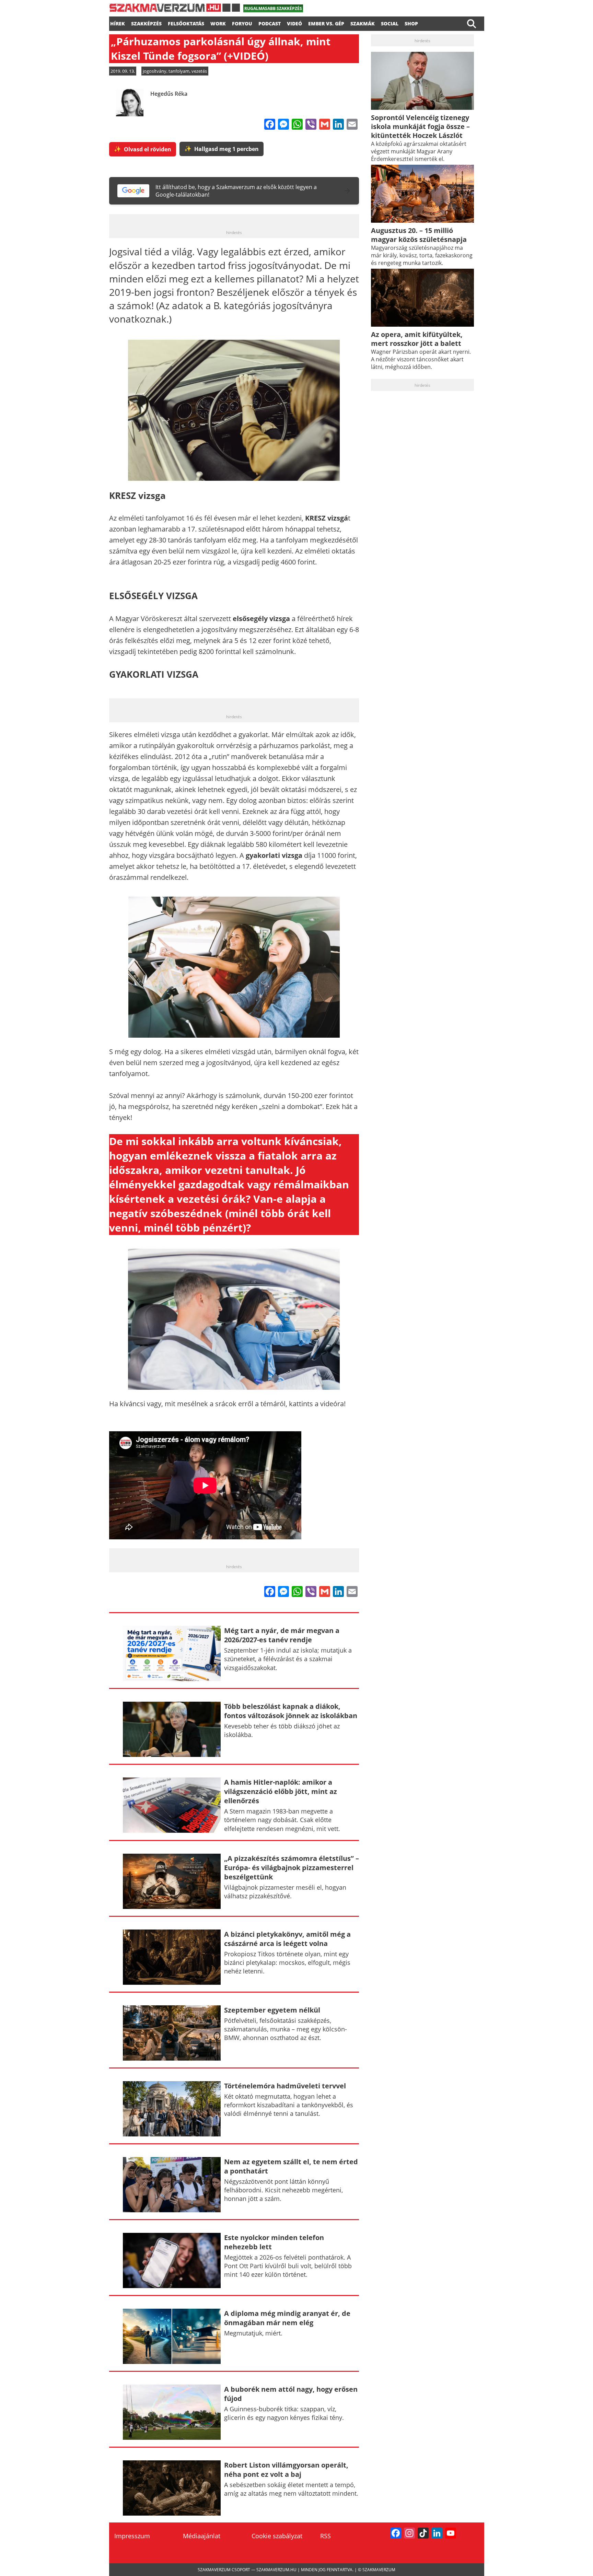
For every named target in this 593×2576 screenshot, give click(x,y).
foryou (242, 23)
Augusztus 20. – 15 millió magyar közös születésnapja (419, 235)
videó (294, 23)
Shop (411, 23)
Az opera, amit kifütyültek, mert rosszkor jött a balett (417, 339)
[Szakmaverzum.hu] (175, 10)
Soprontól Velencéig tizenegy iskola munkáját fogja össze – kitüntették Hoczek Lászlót (420, 126)
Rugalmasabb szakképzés (273, 8)
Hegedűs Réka (169, 94)
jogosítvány (155, 71)
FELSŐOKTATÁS (186, 23)
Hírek (118, 23)
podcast (270, 23)
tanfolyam (179, 71)
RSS (325, 2536)
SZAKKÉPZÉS (146, 23)
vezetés (199, 71)
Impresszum (132, 2536)
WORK (218, 23)
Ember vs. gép (326, 23)
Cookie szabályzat (277, 2536)
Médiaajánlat (202, 2536)
